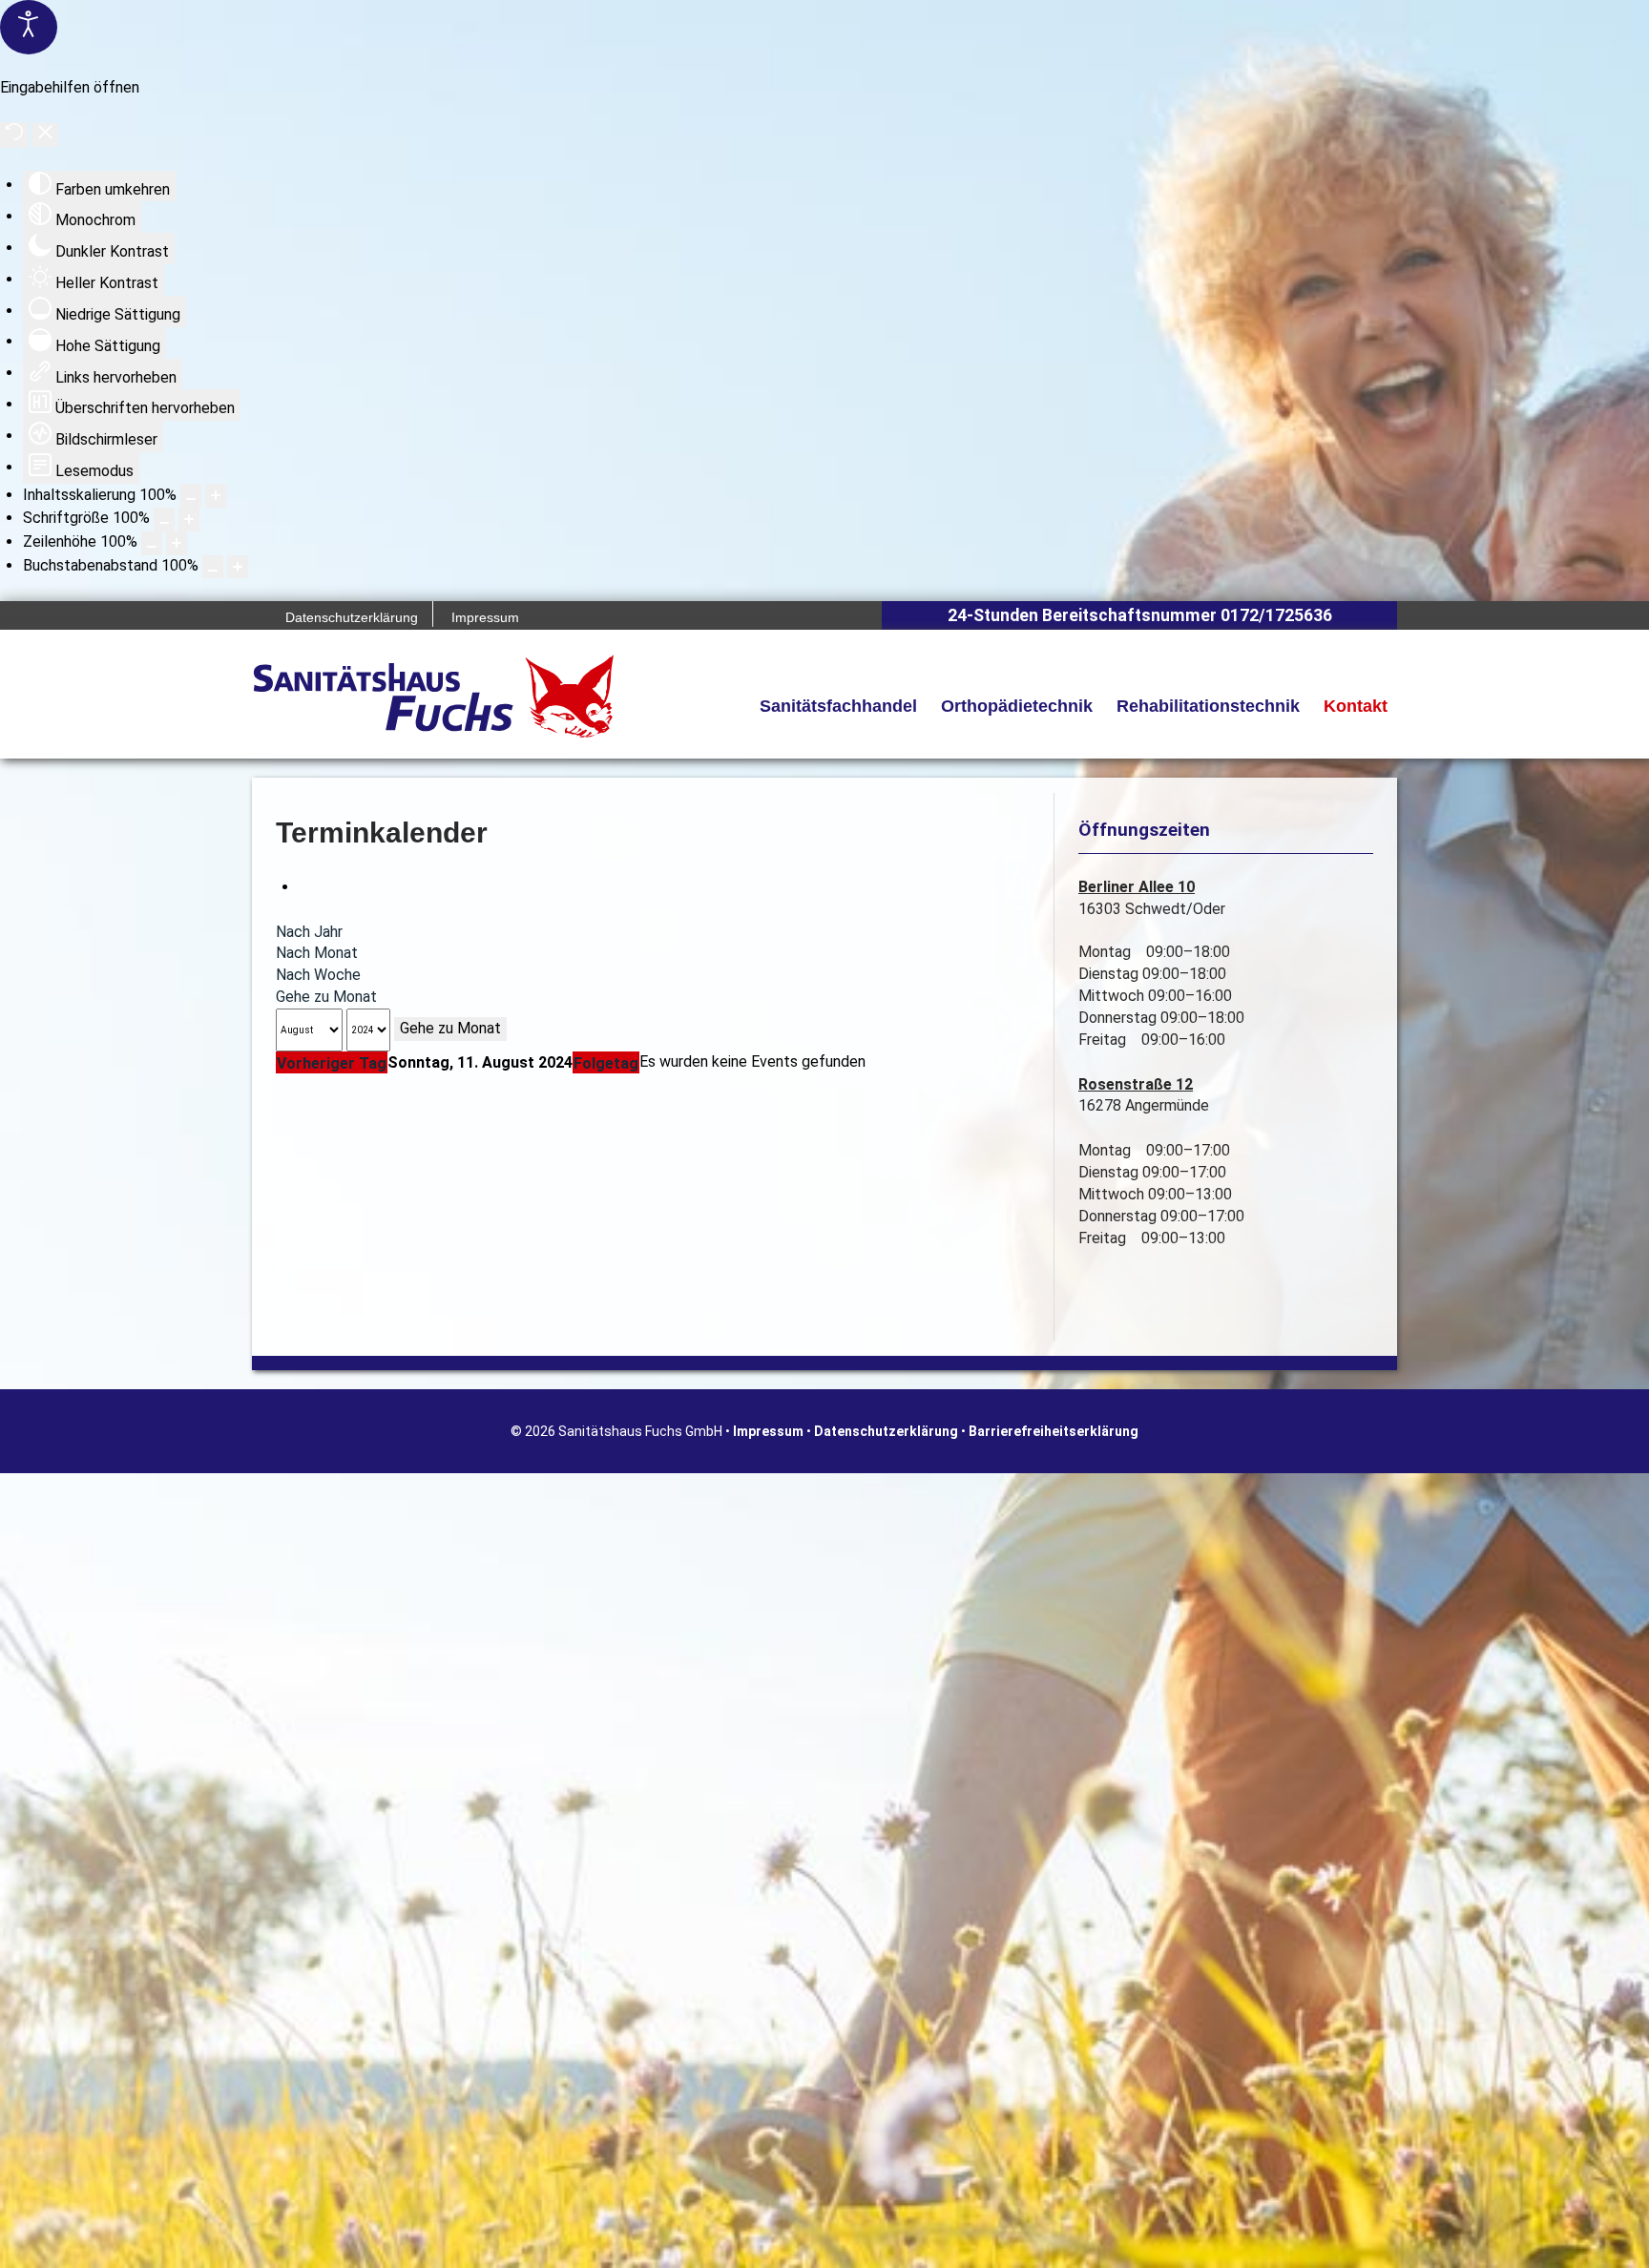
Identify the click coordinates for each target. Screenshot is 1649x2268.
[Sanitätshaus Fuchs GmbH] (433, 696)
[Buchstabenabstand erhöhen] (238, 567)
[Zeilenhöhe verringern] (152, 543)
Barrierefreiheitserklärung (1054, 1431)
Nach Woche (318, 975)
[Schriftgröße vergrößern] (189, 520)
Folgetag (606, 1063)
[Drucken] (304, 887)
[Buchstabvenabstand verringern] (213, 567)
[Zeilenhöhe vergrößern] (177, 543)
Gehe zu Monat (326, 997)
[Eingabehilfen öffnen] (29, 27)
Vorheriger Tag (332, 1063)
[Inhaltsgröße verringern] (191, 496)
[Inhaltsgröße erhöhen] (216, 496)
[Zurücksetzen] (14, 135)
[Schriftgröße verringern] (164, 520)
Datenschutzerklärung (886, 1431)
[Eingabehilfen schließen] (45, 135)
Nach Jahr (309, 932)
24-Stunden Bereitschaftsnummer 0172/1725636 (1140, 615)
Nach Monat (317, 953)
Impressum (768, 1431)
